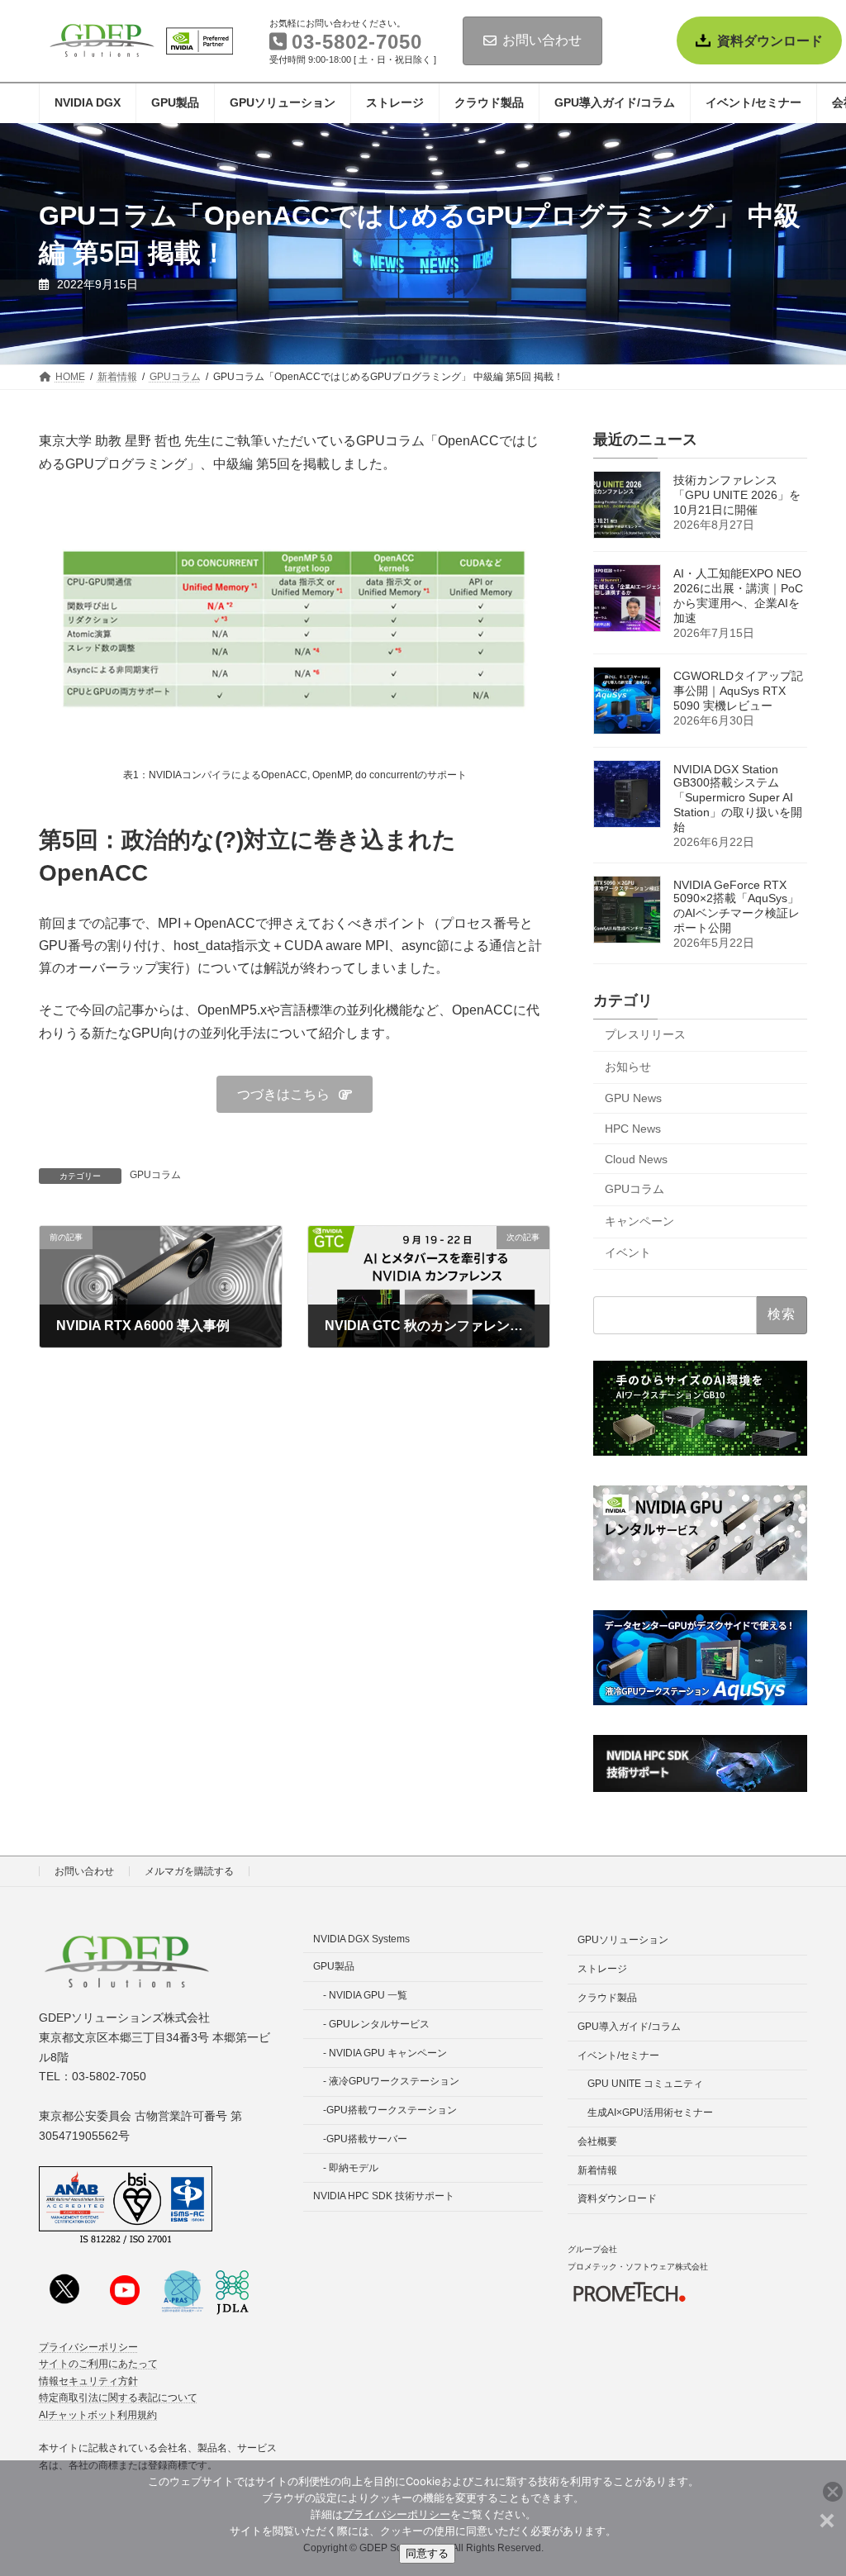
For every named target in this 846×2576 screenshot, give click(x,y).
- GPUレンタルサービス (376, 2024)
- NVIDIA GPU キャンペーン (385, 2052)
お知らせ (628, 1067)
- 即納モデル (351, 2167)
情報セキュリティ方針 (88, 2381)
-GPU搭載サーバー (365, 2139)
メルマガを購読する (189, 1871)
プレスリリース (645, 1035)
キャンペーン (639, 1221)
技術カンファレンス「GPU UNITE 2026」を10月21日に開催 (737, 496)
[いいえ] (825, 2518)
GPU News (633, 1099)
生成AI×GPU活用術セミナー (650, 2113)
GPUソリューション (623, 1940)
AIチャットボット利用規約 (98, 2414)
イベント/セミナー (618, 2055)
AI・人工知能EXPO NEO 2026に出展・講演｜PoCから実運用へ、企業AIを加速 (738, 596)
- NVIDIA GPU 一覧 (365, 1995)
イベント (628, 1253)
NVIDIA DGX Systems (361, 1939)
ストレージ (602, 1969)
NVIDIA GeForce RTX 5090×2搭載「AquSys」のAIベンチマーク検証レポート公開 (737, 907)
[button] (295, 1094)
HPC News (633, 1129)
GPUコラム (155, 1175)
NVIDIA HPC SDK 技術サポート (384, 2196)
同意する (427, 2553)
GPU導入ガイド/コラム (629, 2027)
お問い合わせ (542, 40)
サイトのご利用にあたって (98, 2364)
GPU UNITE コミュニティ (645, 2084)
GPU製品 (334, 1966)
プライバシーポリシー (88, 2347)
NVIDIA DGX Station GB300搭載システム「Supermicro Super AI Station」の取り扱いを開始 (738, 799)
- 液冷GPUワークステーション (391, 2081)
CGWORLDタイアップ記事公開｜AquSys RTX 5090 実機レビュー (738, 692)
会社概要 (597, 2141)
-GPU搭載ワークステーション (390, 2110)
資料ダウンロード (770, 41)
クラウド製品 (607, 1998)
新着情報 (597, 2170)
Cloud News (636, 1159)
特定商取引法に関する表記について (118, 2398)
